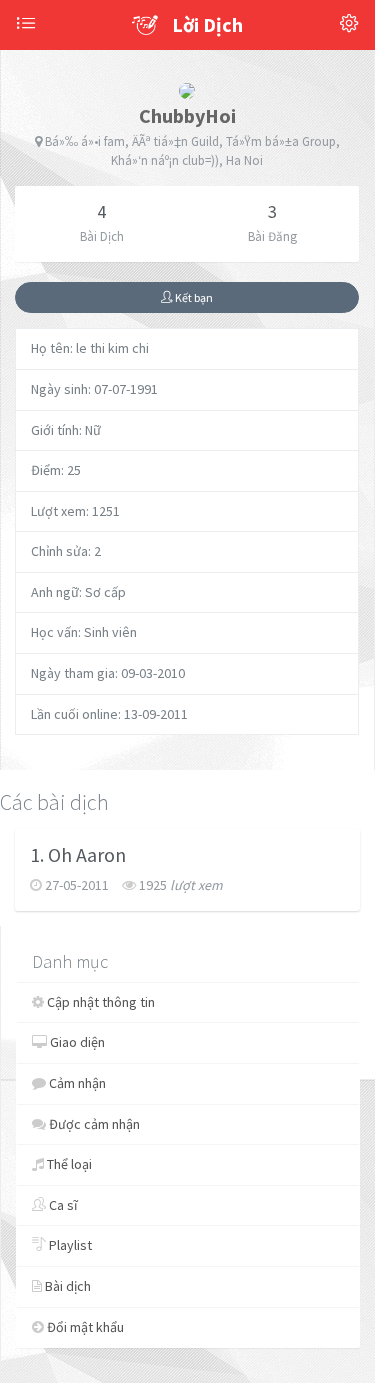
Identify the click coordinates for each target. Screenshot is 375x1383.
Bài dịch (66, 1286)
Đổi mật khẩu (84, 1327)
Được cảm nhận (93, 1124)
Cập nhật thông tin (99, 1002)
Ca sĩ (61, 1205)
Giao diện (76, 1042)
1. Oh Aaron (78, 855)
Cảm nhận (76, 1083)
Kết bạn (193, 297)
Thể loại (68, 1164)
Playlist (69, 1245)
